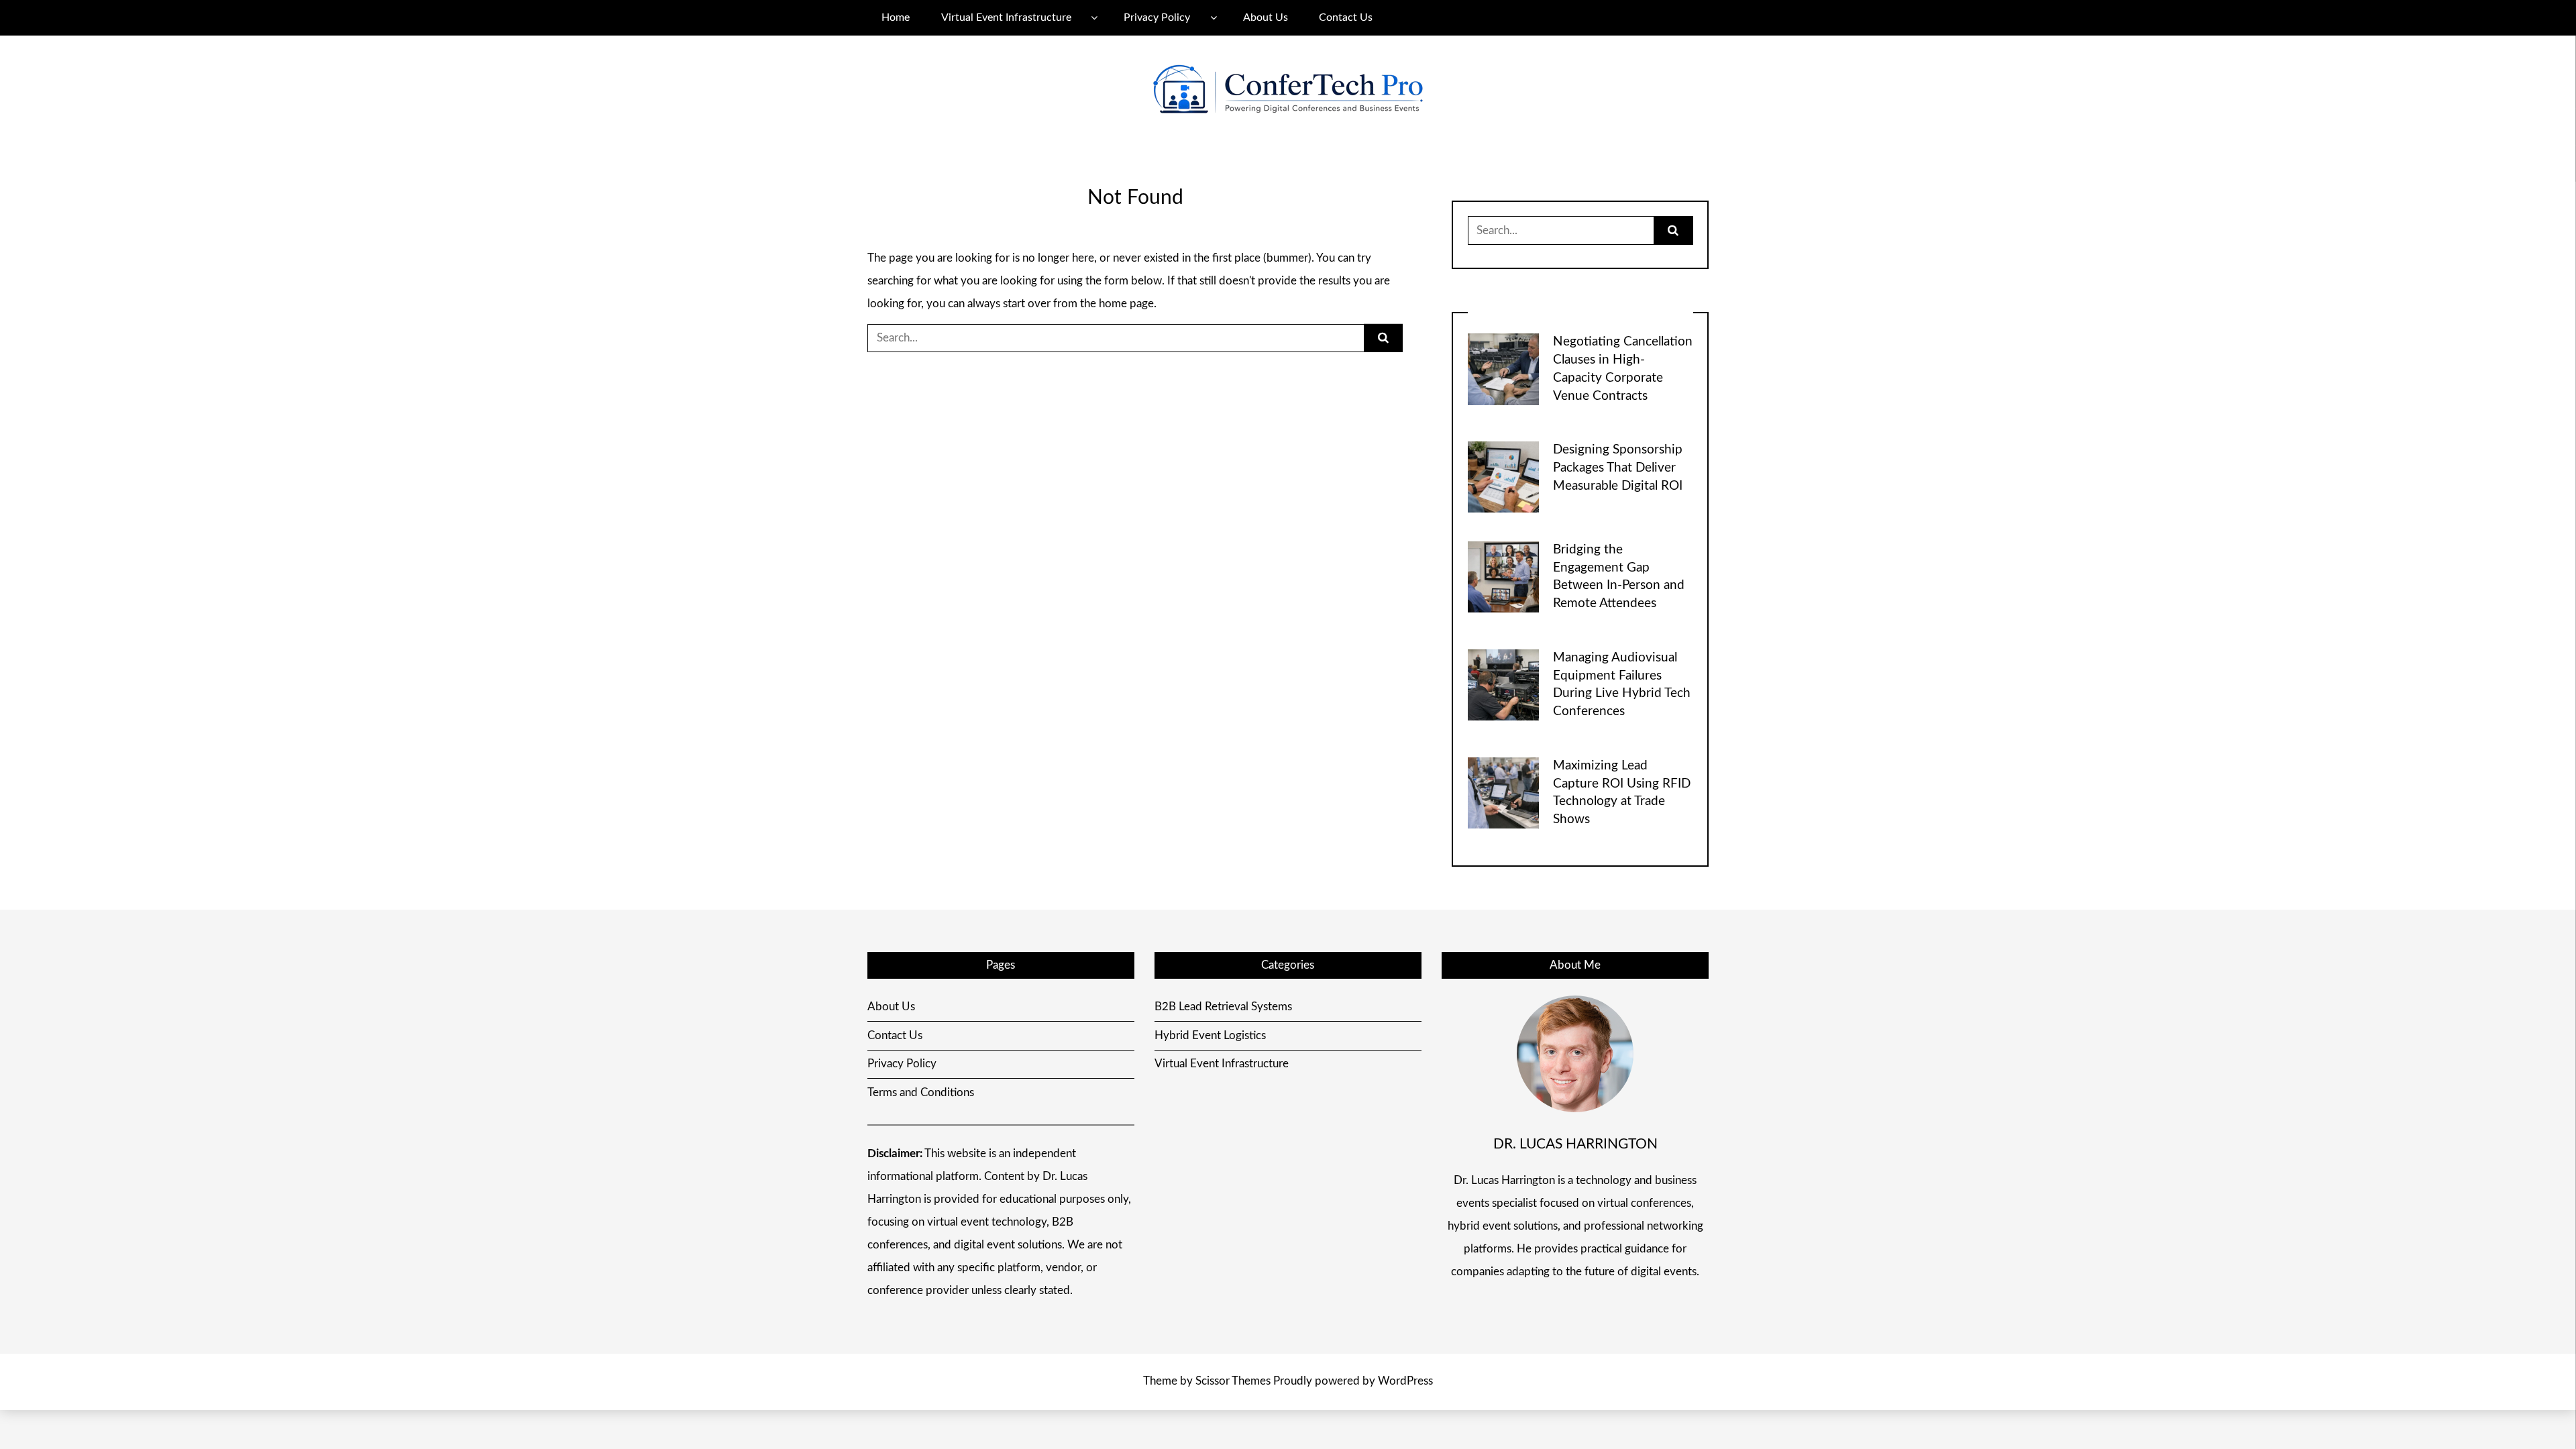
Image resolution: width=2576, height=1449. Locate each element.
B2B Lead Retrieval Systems (1223, 1007)
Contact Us (1346, 17)
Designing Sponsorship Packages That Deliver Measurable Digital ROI (1618, 468)
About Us (1266, 17)
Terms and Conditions (921, 1092)
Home (896, 17)
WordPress (1405, 1381)
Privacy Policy (1157, 17)
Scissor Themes (1233, 1381)
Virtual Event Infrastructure (1006, 17)
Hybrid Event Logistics (1210, 1035)
